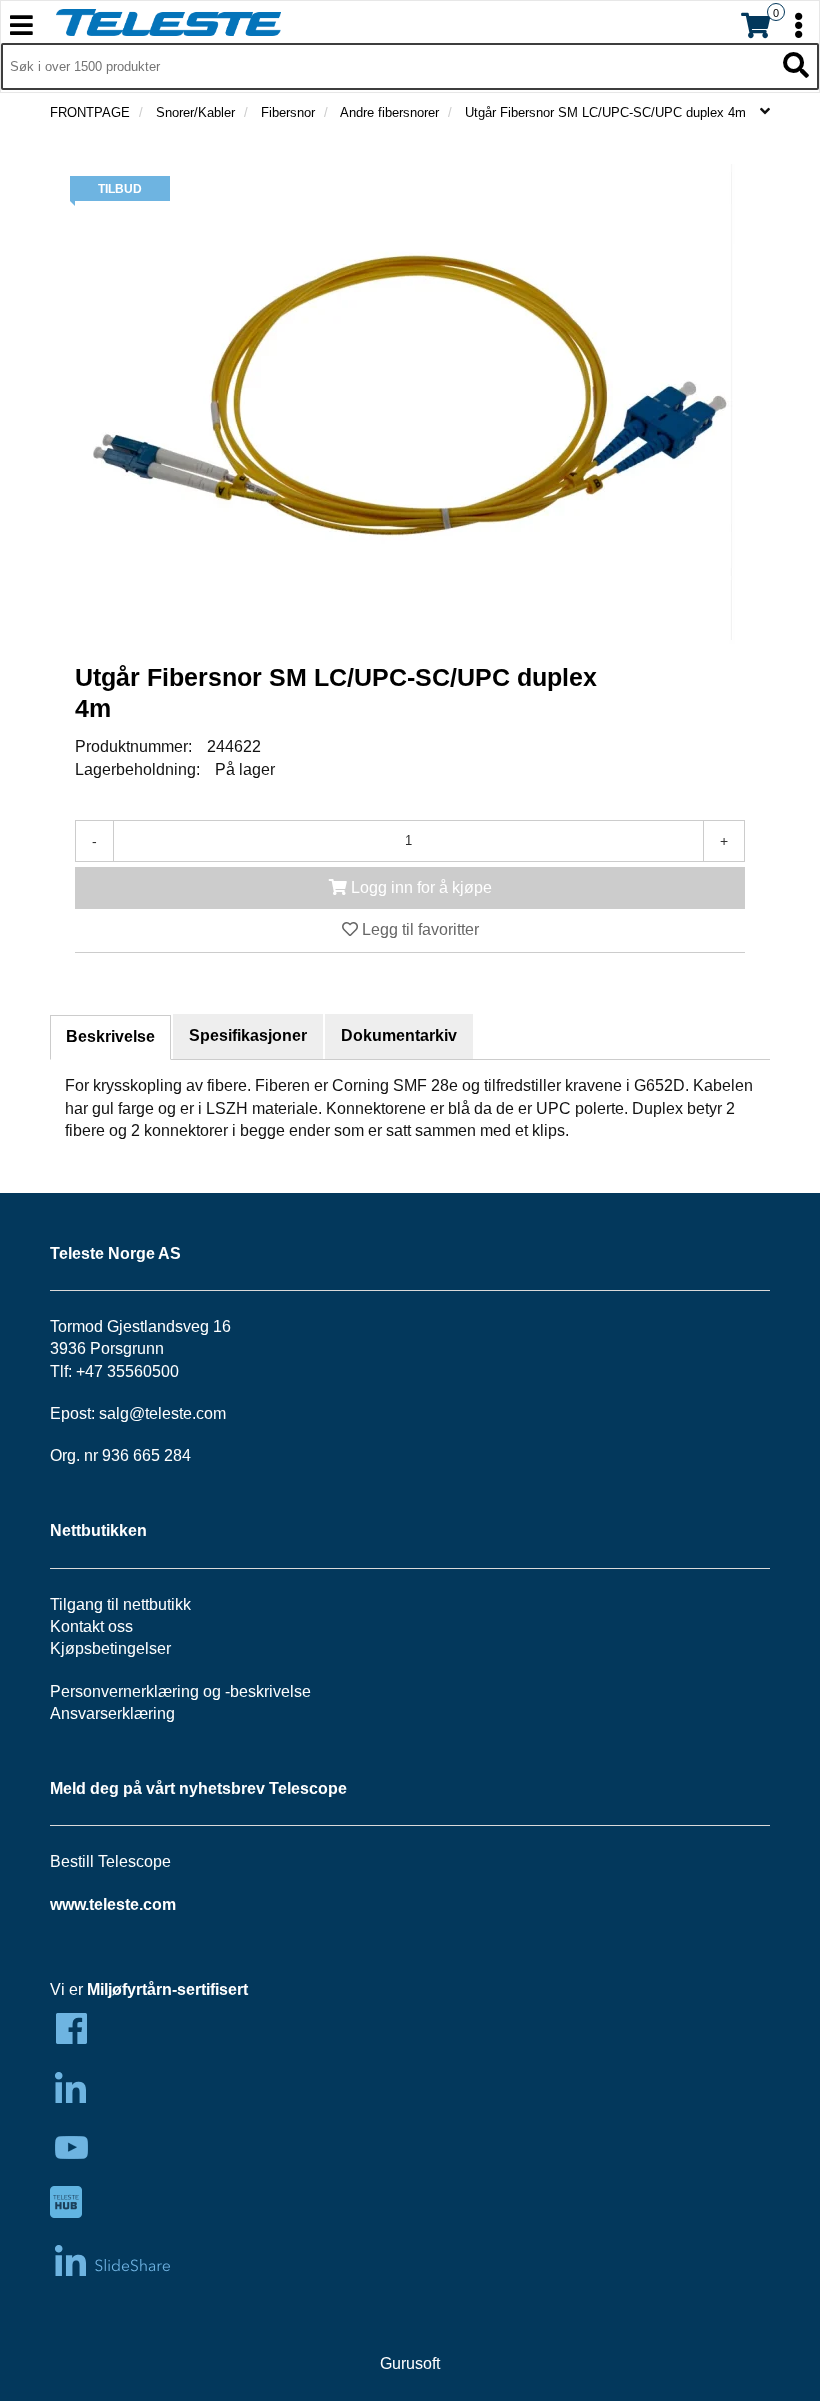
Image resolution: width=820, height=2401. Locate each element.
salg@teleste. (147, 1413)
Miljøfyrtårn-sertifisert (167, 1989)
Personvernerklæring (124, 1691)
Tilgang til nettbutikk (120, 1604)
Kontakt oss (91, 1626)
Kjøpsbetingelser (110, 1648)
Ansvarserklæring (112, 1713)
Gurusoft (410, 2363)
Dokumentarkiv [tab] (399, 1035)
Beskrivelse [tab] (110, 1036)
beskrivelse (270, 1691)
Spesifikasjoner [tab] (248, 1035)
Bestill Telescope (110, 1861)
